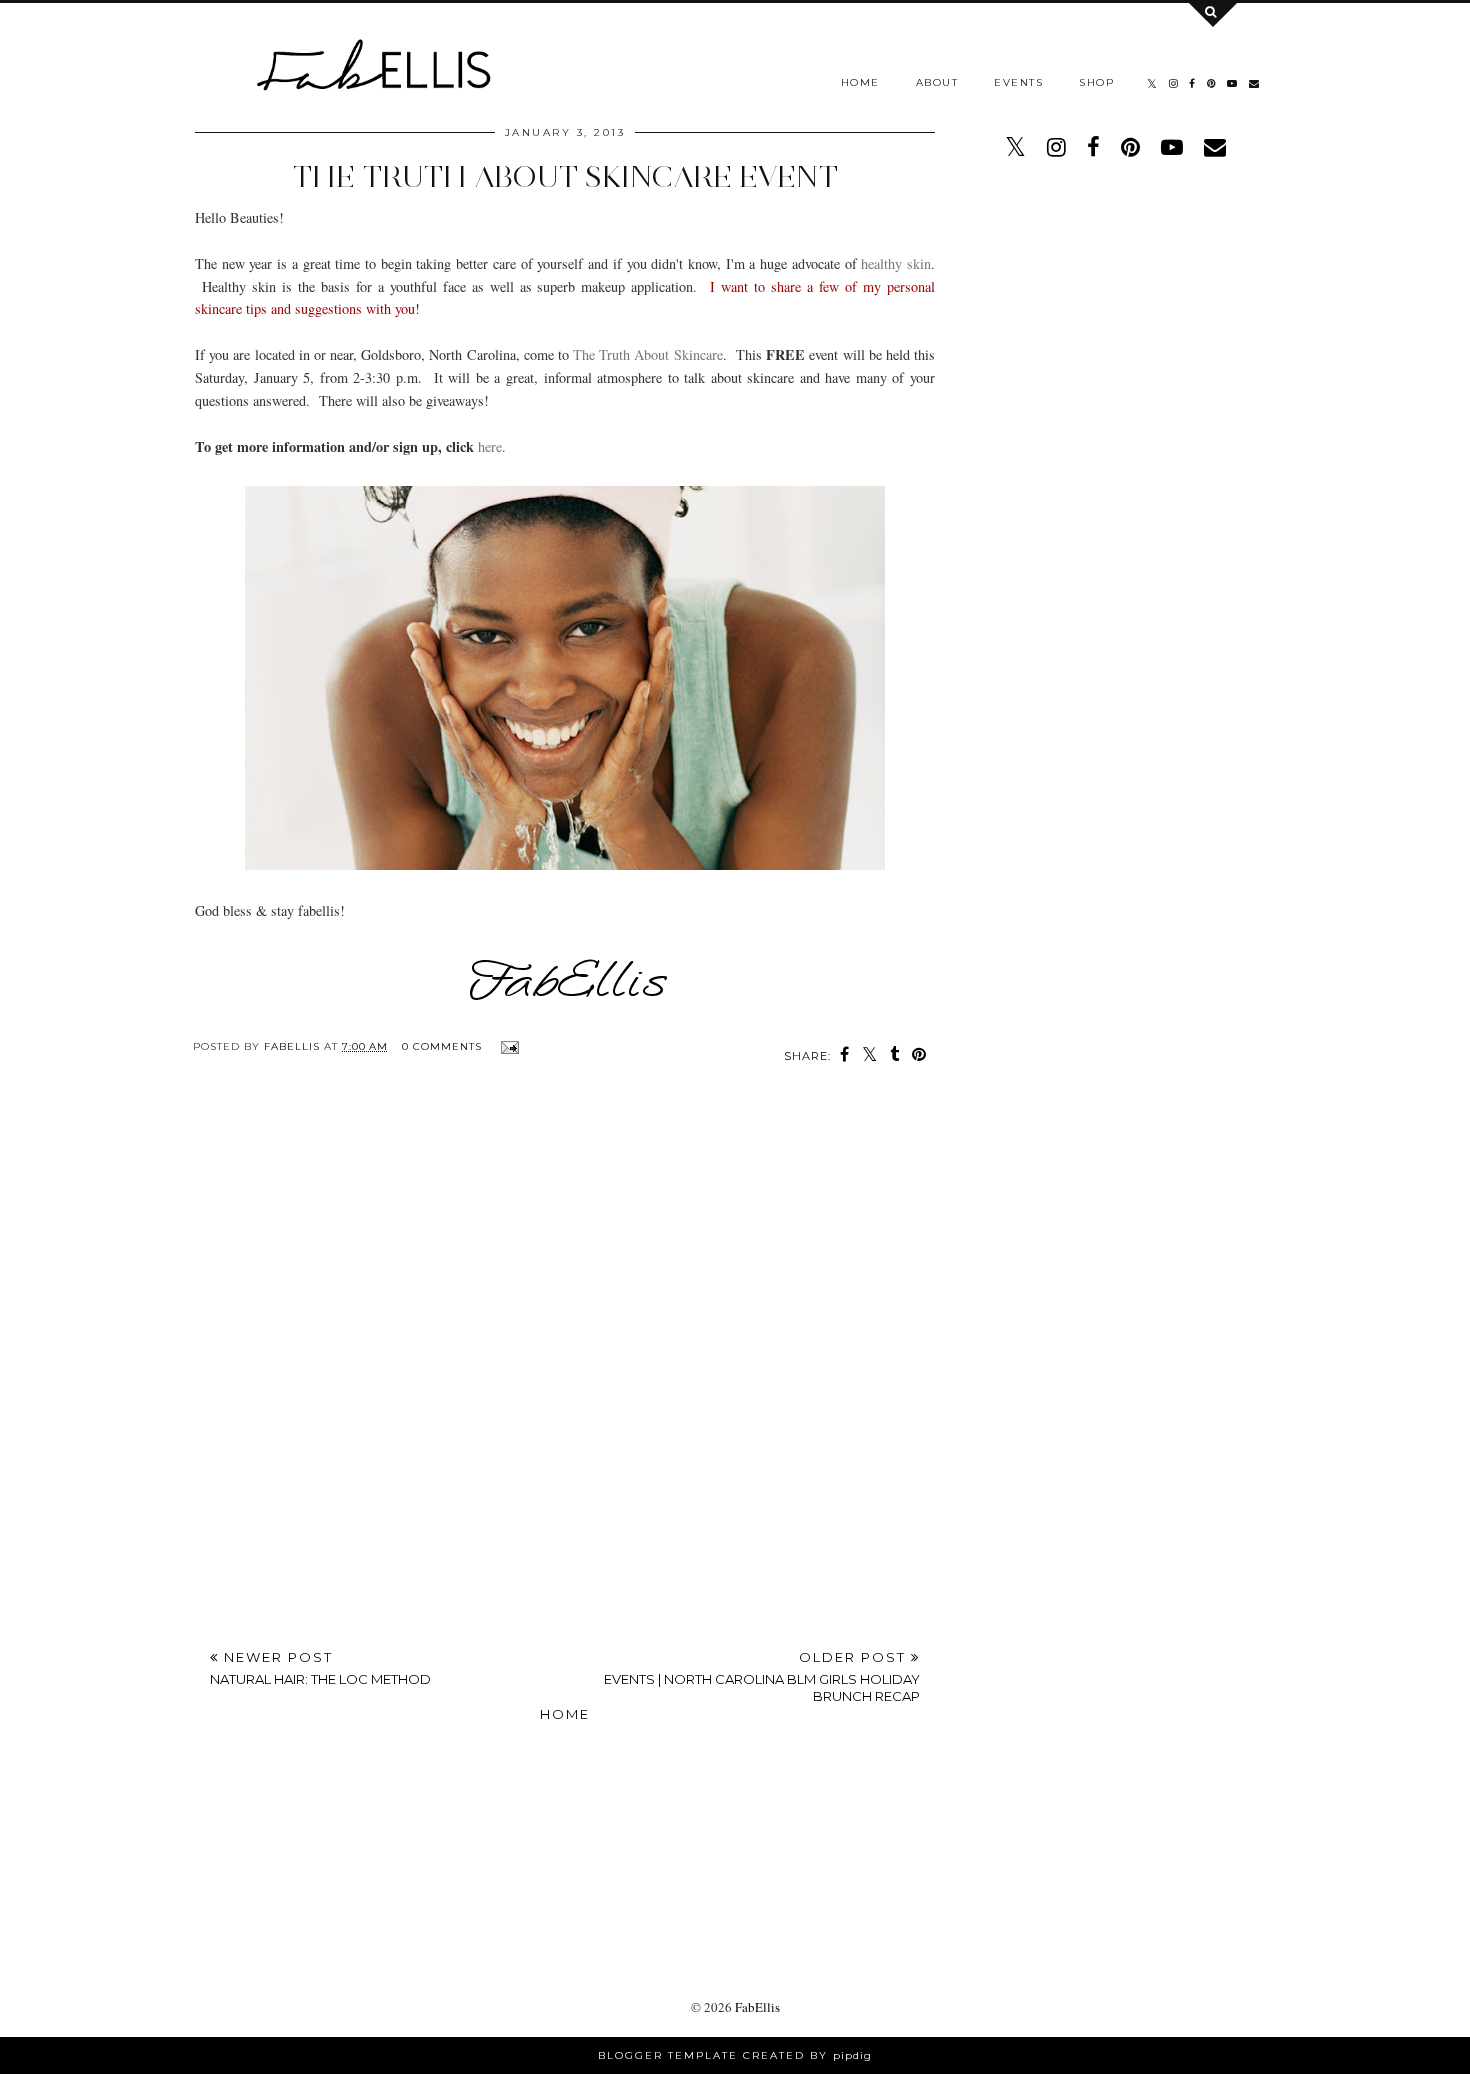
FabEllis (757, 2007)
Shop (1096, 82)
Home (860, 82)
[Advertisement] (735, 1825)
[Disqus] (565, 1359)
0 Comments (442, 1046)
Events (1018, 82)
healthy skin (896, 263)
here (490, 446)
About (937, 82)
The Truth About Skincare (648, 354)
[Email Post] (507, 1046)
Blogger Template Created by (735, 2055)
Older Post (762, 1676)
